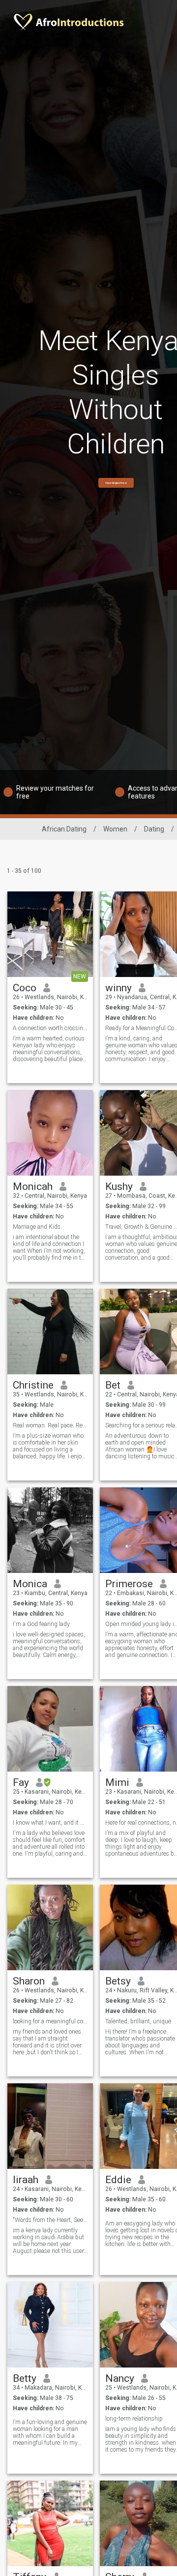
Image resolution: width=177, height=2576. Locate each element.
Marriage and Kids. (37, 1227)
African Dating (64, 829)
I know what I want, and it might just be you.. (50, 1823)
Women (115, 829)
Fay (21, 1782)
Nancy (120, 2378)
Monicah (33, 1186)
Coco (25, 988)
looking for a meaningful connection (50, 2021)
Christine (33, 1385)
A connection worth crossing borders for (50, 1028)
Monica (30, 1584)
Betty (25, 2378)
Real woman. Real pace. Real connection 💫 (50, 1425)
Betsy (118, 1981)
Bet (113, 1385)
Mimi (117, 1782)
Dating (154, 829)
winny (118, 988)
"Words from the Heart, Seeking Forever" (50, 2220)
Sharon (29, 1981)
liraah (26, 2180)
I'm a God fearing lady (41, 1624)
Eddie (118, 2180)
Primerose (129, 1584)
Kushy (119, 1186)
